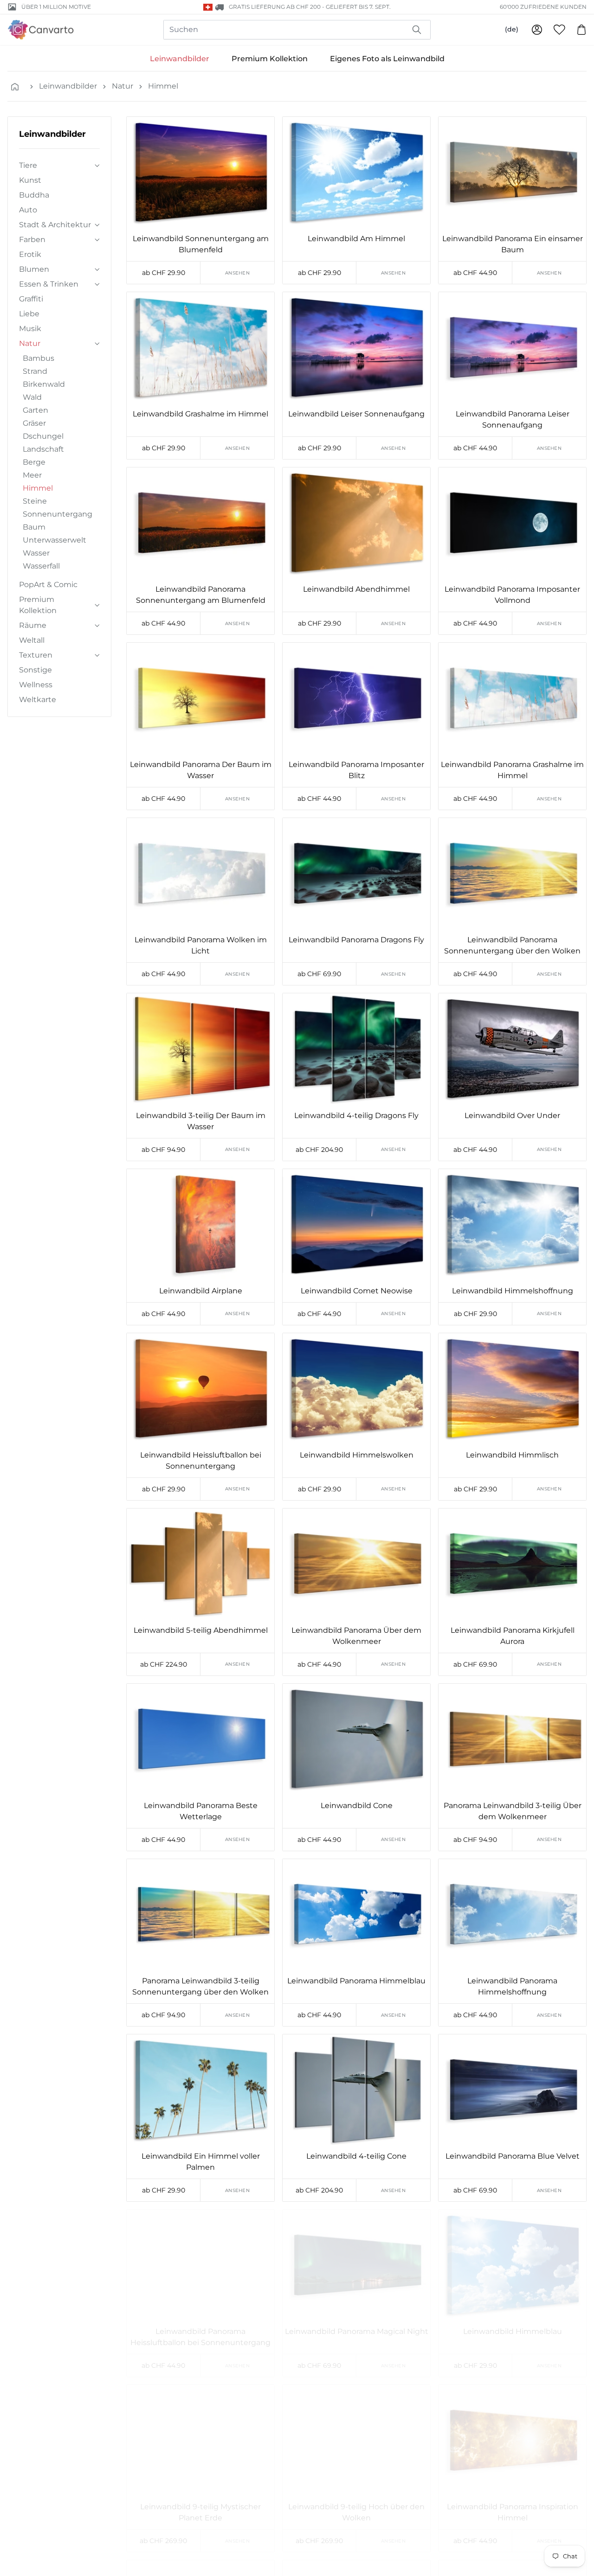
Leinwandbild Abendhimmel (356, 589)
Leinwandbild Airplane (201, 1291)
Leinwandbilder (180, 59)
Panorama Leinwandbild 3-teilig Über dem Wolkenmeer (513, 1811)
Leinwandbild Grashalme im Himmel (200, 414)
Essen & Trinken (49, 284)
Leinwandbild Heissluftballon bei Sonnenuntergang (201, 1461)
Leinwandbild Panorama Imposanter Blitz (356, 770)
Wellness (36, 685)
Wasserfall (41, 566)
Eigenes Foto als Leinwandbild (387, 59)
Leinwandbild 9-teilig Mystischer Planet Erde (200, 2512)
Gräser (34, 423)
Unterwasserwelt (55, 540)
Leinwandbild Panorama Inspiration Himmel (513, 2512)
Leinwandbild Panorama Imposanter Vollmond (512, 595)
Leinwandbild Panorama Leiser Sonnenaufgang (513, 419)
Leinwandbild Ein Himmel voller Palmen (201, 2162)
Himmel (163, 86)
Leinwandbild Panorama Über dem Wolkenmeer (356, 1636)
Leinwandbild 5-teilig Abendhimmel (201, 1630)
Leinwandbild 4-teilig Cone (356, 2156)
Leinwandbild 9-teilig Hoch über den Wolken (356, 2512)
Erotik (30, 254)
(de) (512, 29)
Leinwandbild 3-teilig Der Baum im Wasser (201, 1121)
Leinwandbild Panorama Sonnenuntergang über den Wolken (512, 945)
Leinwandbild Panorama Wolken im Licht (201, 945)
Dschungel (43, 436)
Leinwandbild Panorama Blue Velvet (513, 2156)
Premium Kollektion (270, 59)
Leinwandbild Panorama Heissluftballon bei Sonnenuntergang (200, 2337)
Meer (32, 475)
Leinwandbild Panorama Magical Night (357, 2331)
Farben (32, 240)
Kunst (30, 180)
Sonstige (36, 670)
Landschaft (43, 449)
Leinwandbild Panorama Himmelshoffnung (512, 1986)
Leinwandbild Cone (357, 1806)
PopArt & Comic (48, 585)
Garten (36, 410)
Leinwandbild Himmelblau (513, 2331)
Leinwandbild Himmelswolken (357, 1455)
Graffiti (31, 299)
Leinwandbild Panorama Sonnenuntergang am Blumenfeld (201, 595)
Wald (32, 397)
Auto (28, 210)
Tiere (28, 165)
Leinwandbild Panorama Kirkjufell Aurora (513, 1636)
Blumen (34, 269)
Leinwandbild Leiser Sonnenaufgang (356, 414)
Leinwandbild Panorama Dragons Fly (356, 940)
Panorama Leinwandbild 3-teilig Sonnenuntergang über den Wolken (200, 1986)
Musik (30, 329)
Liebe (29, 314)
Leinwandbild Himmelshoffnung (513, 1291)
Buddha (34, 195)
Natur (123, 86)
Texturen (36, 655)
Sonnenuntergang (58, 514)
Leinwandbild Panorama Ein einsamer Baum (513, 244)
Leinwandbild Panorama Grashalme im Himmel (512, 770)
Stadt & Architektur (55, 225)
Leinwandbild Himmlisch (512, 1455)
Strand (35, 371)
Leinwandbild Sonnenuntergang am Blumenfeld (201, 244)
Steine (35, 501)
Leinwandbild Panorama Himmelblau (356, 1981)
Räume (33, 625)
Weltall (32, 640)
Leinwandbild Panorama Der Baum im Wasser (201, 770)
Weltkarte (38, 700)
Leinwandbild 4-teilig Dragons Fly (356, 1115)
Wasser (36, 553)
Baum (34, 527)
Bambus (39, 358)
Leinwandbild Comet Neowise (357, 1291)
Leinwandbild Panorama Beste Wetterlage (201, 1811)
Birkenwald (44, 384)
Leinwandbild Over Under (512, 1115)
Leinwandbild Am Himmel (356, 239)
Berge (34, 462)
